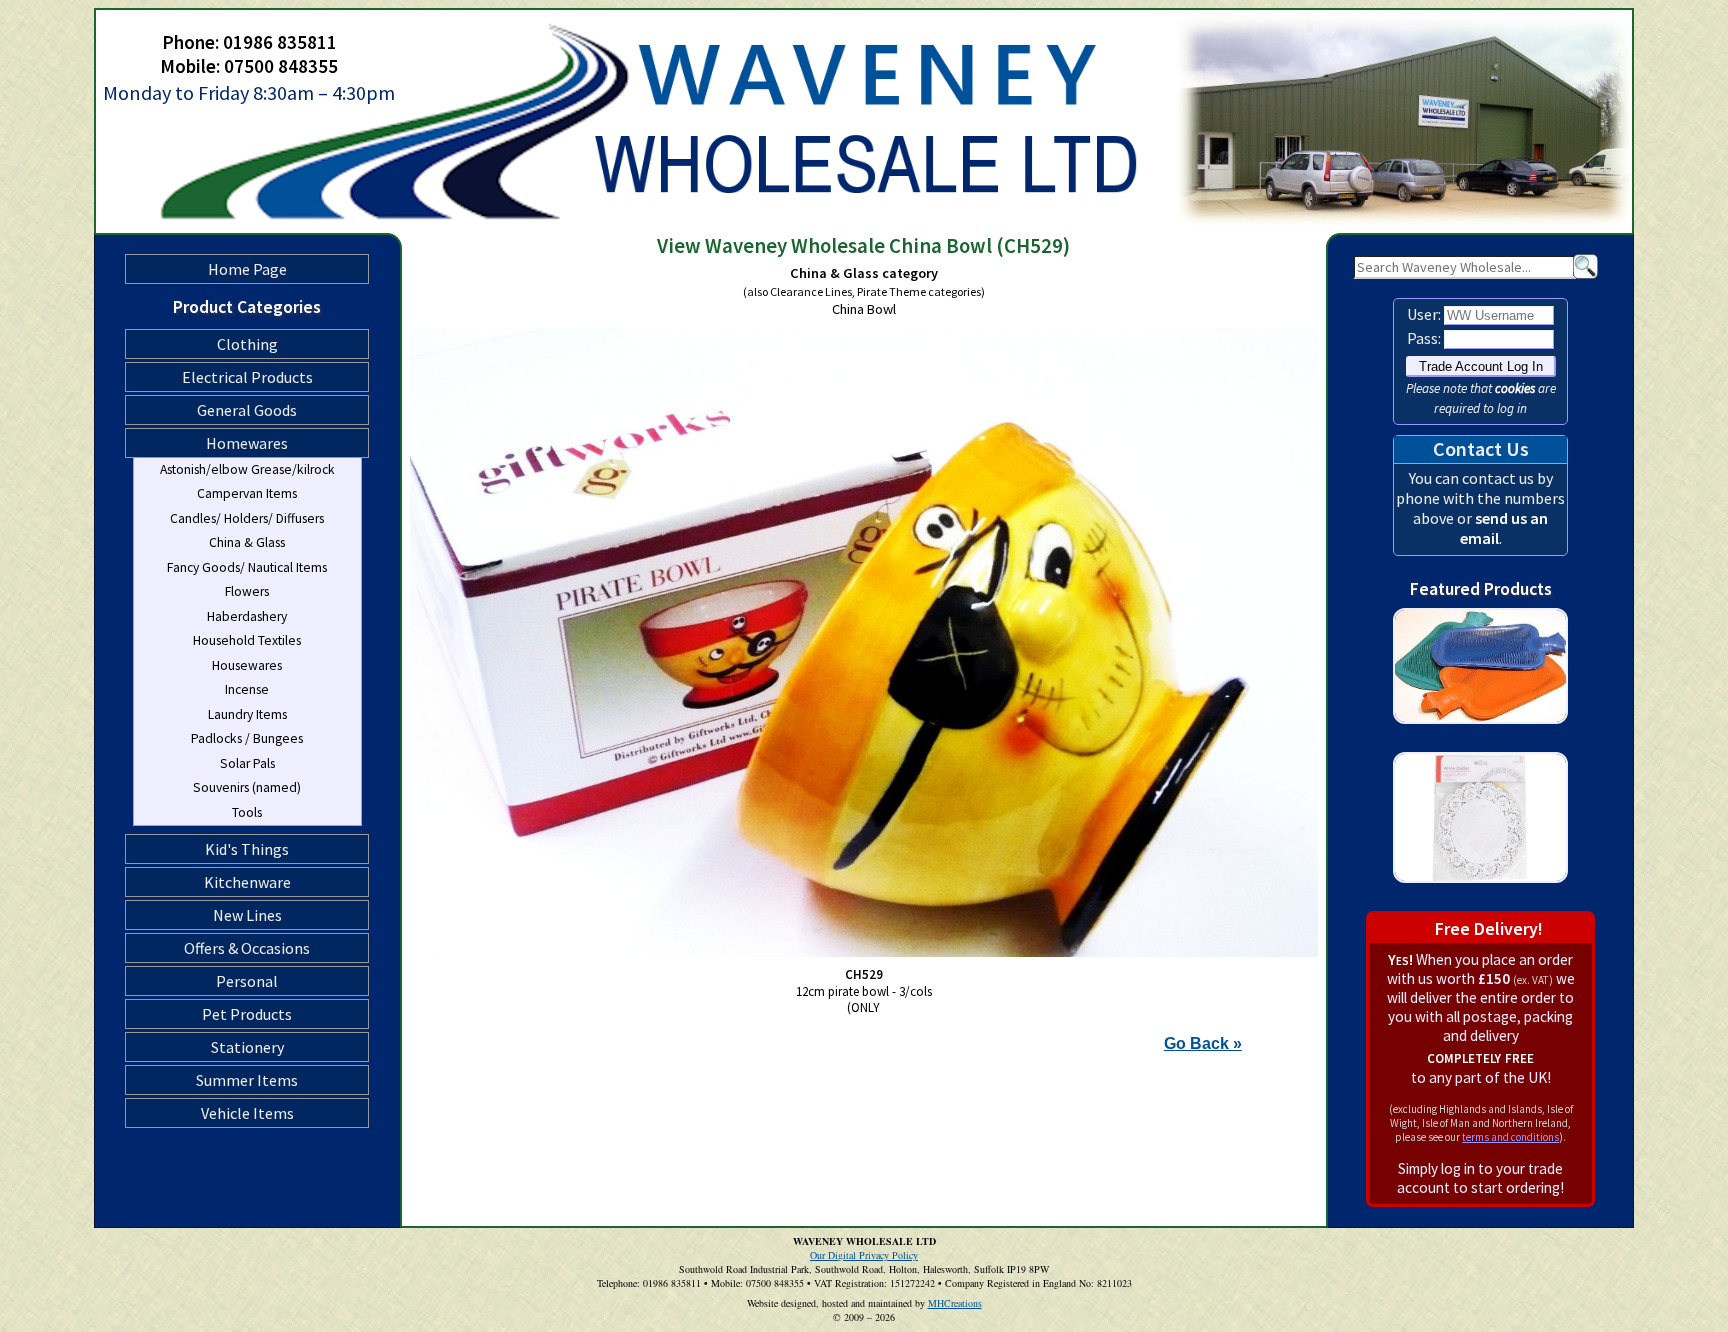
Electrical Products (247, 377)
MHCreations (955, 1303)
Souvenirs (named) (247, 787)
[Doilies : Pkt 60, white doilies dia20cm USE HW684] (1480, 900)
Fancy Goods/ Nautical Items (247, 567)
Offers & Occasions (247, 948)
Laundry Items (247, 714)
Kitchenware (247, 882)
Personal (247, 981)
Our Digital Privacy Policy (864, 1255)
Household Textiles (247, 640)
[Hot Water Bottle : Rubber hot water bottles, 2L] (1480, 741)
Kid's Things (247, 849)
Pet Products (247, 1014)
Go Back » (1203, 1043)
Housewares (247, 665)
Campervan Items (247, 493)
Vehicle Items (247, 1113)
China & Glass (247, 542)
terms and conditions (1510, 1137)
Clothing (247, 344)
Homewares (247, 443)
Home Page (247, 269)
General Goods (247, 410)
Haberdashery (247, 616)
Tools (247, 812)
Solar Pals (247, 763)
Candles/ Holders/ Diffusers (247, 518)
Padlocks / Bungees (247, 738)
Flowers (247, 591)
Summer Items (247, 1080)
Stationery (247, 1047)
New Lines (247, 915)
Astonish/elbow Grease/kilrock (247, 469)
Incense (247, 689)
